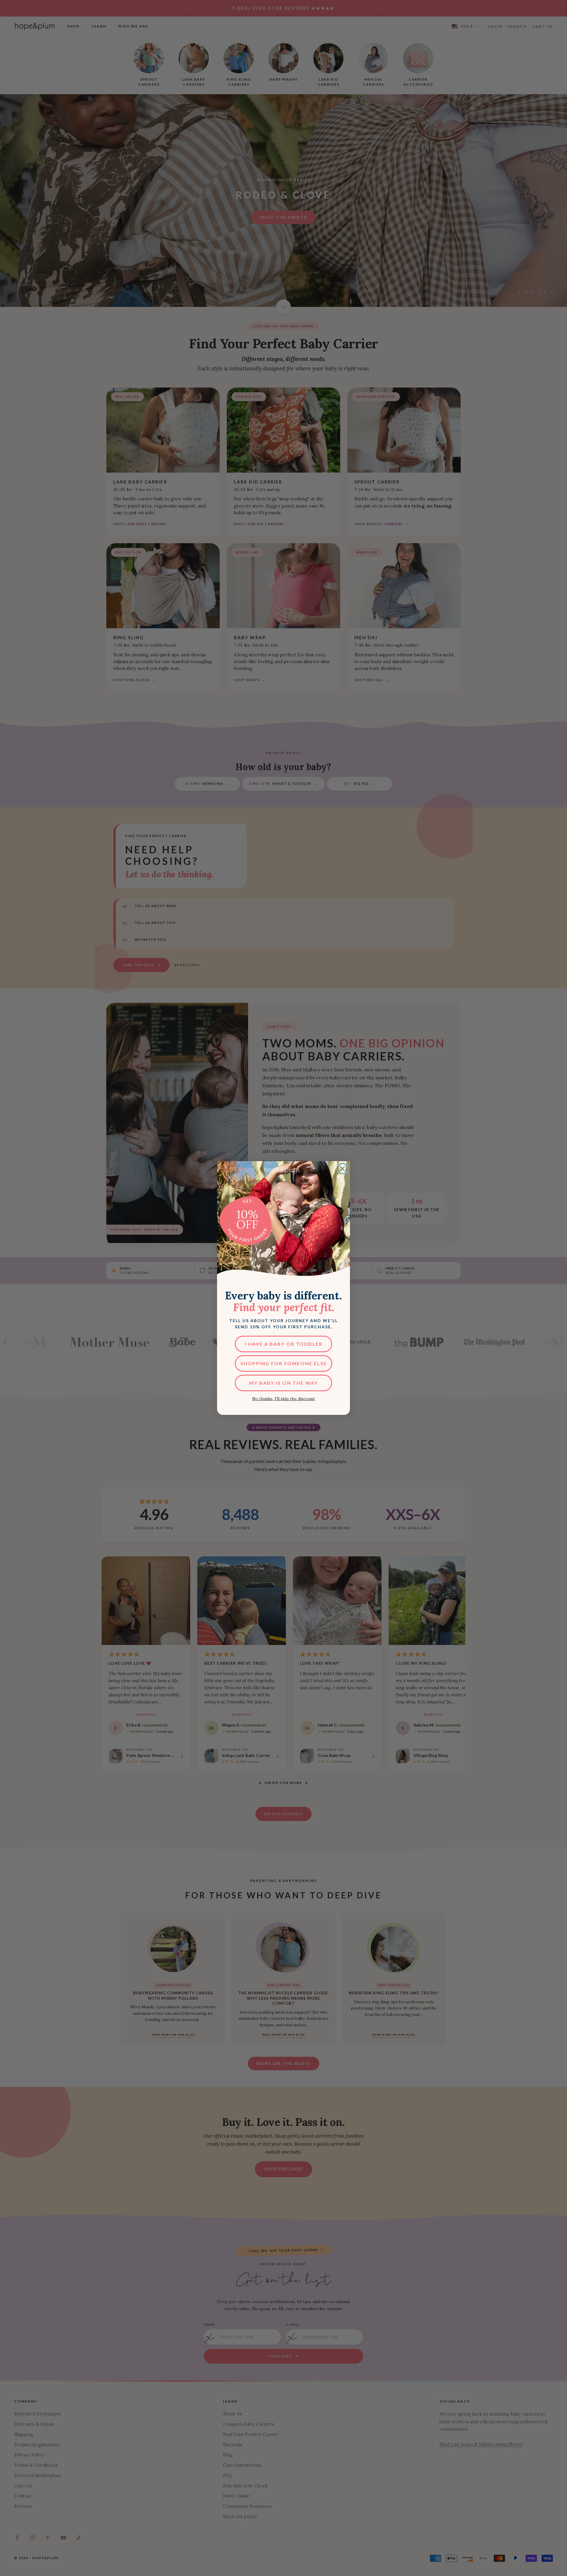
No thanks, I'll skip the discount (283, 1399)
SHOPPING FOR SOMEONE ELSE (284, 1363)
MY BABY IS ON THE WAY (283, 1383)
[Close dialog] (342, 1169)
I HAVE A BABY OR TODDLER (284, 1344)
